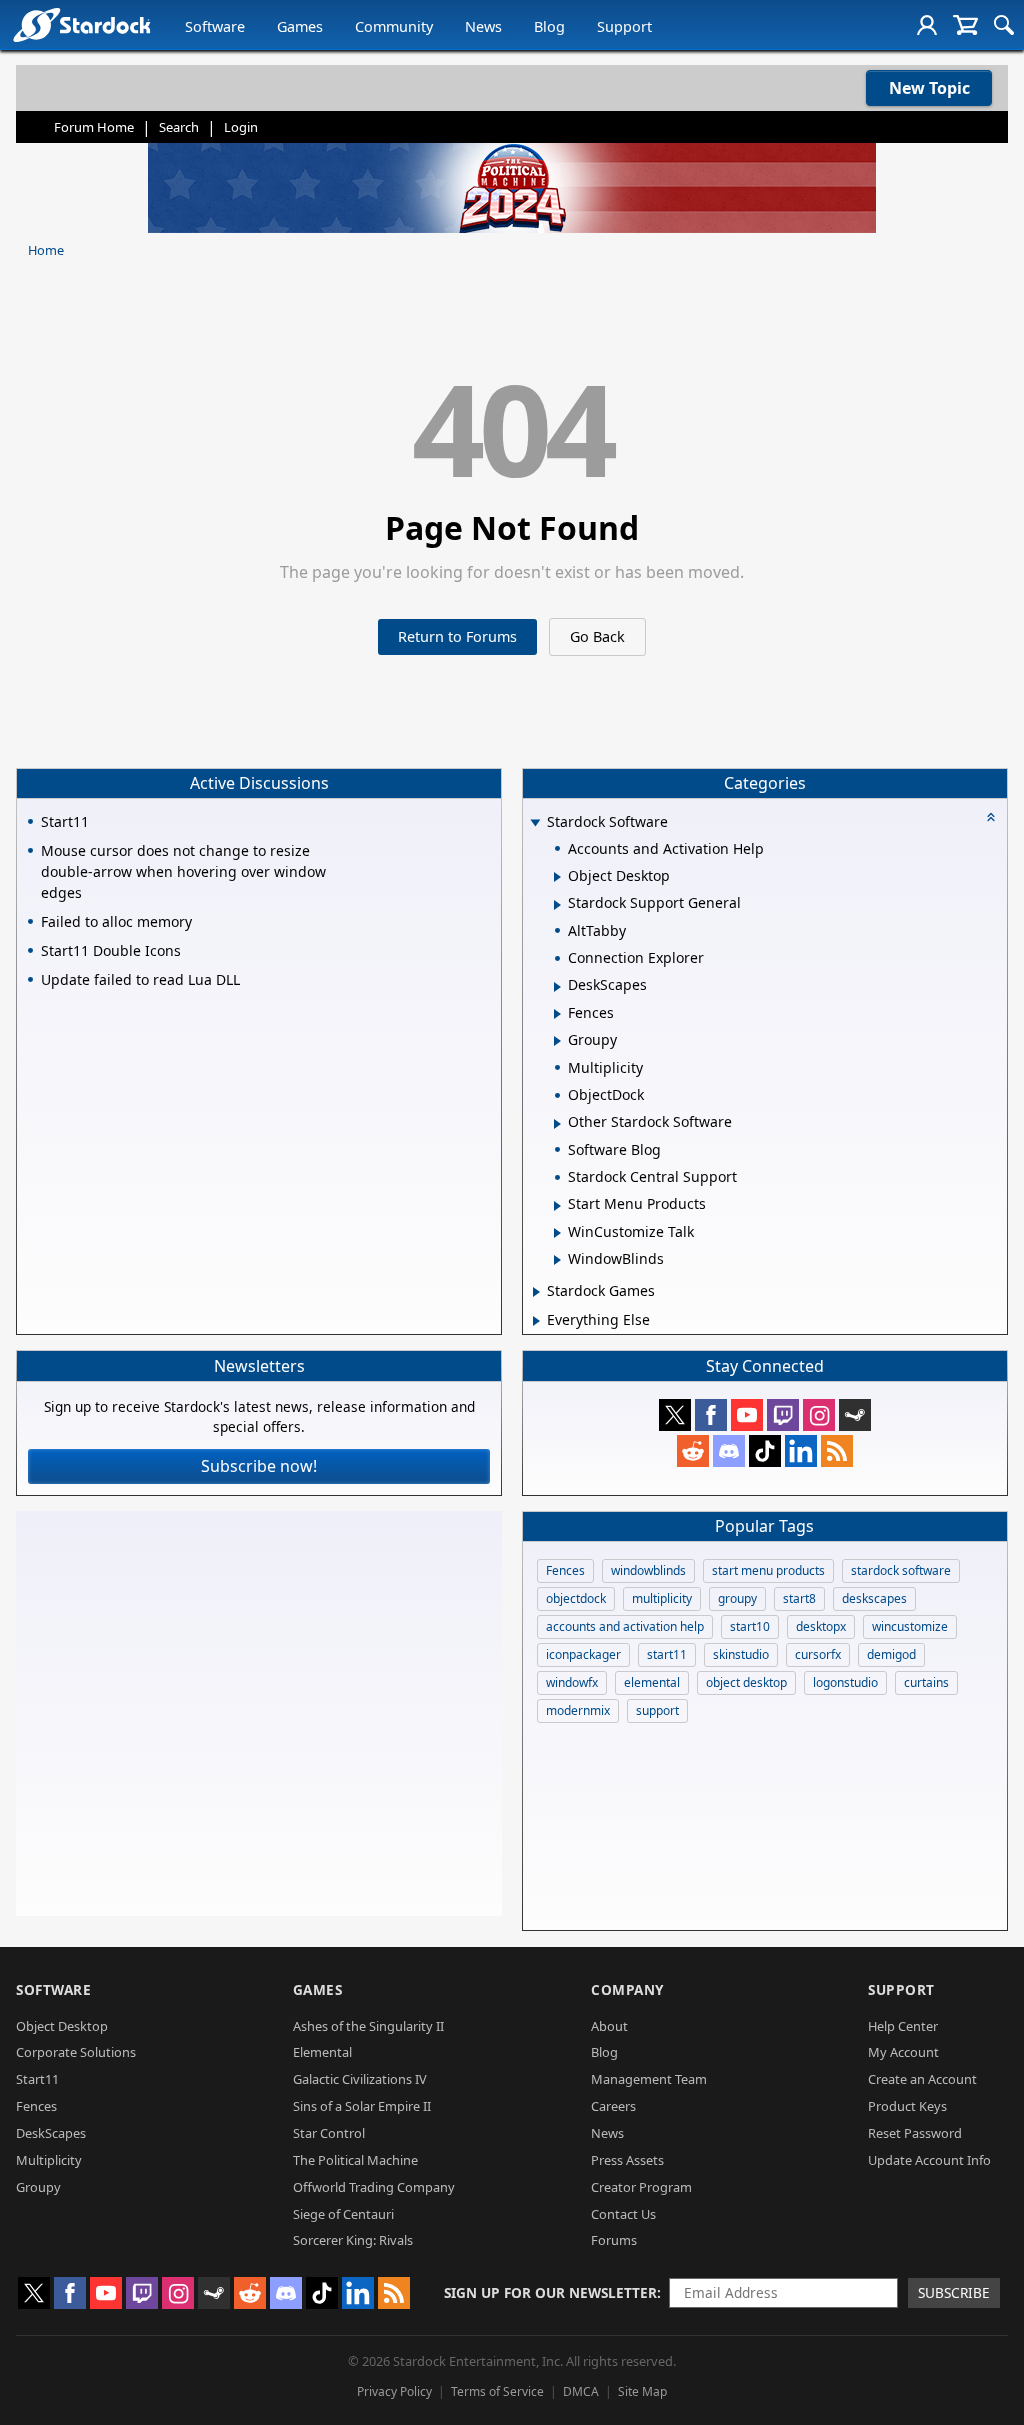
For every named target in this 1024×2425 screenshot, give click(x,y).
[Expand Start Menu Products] (557, 1206)
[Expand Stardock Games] (536, 1292)
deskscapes (874, 1598)
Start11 (37, 2079)
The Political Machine (355, 2160)
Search (179, 127)
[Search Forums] (1004, 25)
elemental (652, 1682)
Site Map (642, 2391)
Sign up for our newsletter (550, 2292)
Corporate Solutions (76, 2052)
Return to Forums (457, 636)
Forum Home (94, 127)
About (609, 2026)
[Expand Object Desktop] (557, 877)
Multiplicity (49, 2160)
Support (624, 26)
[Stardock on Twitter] (675, 1415)
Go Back (597, 636)
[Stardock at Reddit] (693, 1451)
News (483, 26)
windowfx (572, 1682)
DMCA (581, 2391)
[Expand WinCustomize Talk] (557, 1233)
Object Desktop (62, 2026)
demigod (891, 1654)
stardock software (901, 1570)
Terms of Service (497, 2391)
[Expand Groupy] (557, 1041)
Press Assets (627, 2160)
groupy (737, 1598)
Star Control (329, 2133)
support (657, 1710)
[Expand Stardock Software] (535, 823)
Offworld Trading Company (374, 2187)
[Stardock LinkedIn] (801, 1451)
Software (215, 26)
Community (394, 26)
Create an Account (922, 2079)
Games (300, 26)
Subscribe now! (259, 1466)
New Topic (929, 88)
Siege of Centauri (343, 2214)
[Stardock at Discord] (729, 1451)
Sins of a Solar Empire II (362, 2106)
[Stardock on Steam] (855, 1415)
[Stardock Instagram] (819, 1415)
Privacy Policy (394, 2391)
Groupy (38, 2187)
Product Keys (907, 2106)
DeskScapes (51, 2133)
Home (46, 250)
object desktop (746, 1682)
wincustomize (910, 1626)
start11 (667, 1654)
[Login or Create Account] (927, 25)
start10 (750, 1626)
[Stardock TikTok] (765, 1451)
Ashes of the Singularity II (368, 2026)
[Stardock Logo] (81, 24)
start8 (799, 1598)
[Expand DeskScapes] (557, 987)
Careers (613, 2106)
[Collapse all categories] (991, 817)
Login (241, 127)
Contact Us (623, 2214)
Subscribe (954, 2292)
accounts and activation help (625, 1626)
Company (627, 1989)
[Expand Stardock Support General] (557, 905)
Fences (565, 1570)
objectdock (576, 1598)
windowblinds (648, 1570)
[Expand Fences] (557, 1014)
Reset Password (915, 2133)
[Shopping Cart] (965, 25)
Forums (614, 2240)
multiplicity (662, 1598)
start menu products (768, 1570)
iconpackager (583, 1654)
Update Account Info (929, 2160)
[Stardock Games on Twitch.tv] (783, 1415)
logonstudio (845, 1682)
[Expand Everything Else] (536, 1321)
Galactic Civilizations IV (360, 2079)
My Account (903, 2052)
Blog (549, 26)
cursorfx (818, 1654)
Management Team (649, 2079)
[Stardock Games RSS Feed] (837, 1451)
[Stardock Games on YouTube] (747, 1415)
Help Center (903, 2026)
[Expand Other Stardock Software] (557, 1124)
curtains (926, 1682)
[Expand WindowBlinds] (557, 1260)
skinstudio (741, 1654)
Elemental (322, 2052)
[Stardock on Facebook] (711, 1415)
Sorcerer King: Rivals (353, 2240)
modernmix (578, 1710)
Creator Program (641, 2187)
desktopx (821, 1626)
